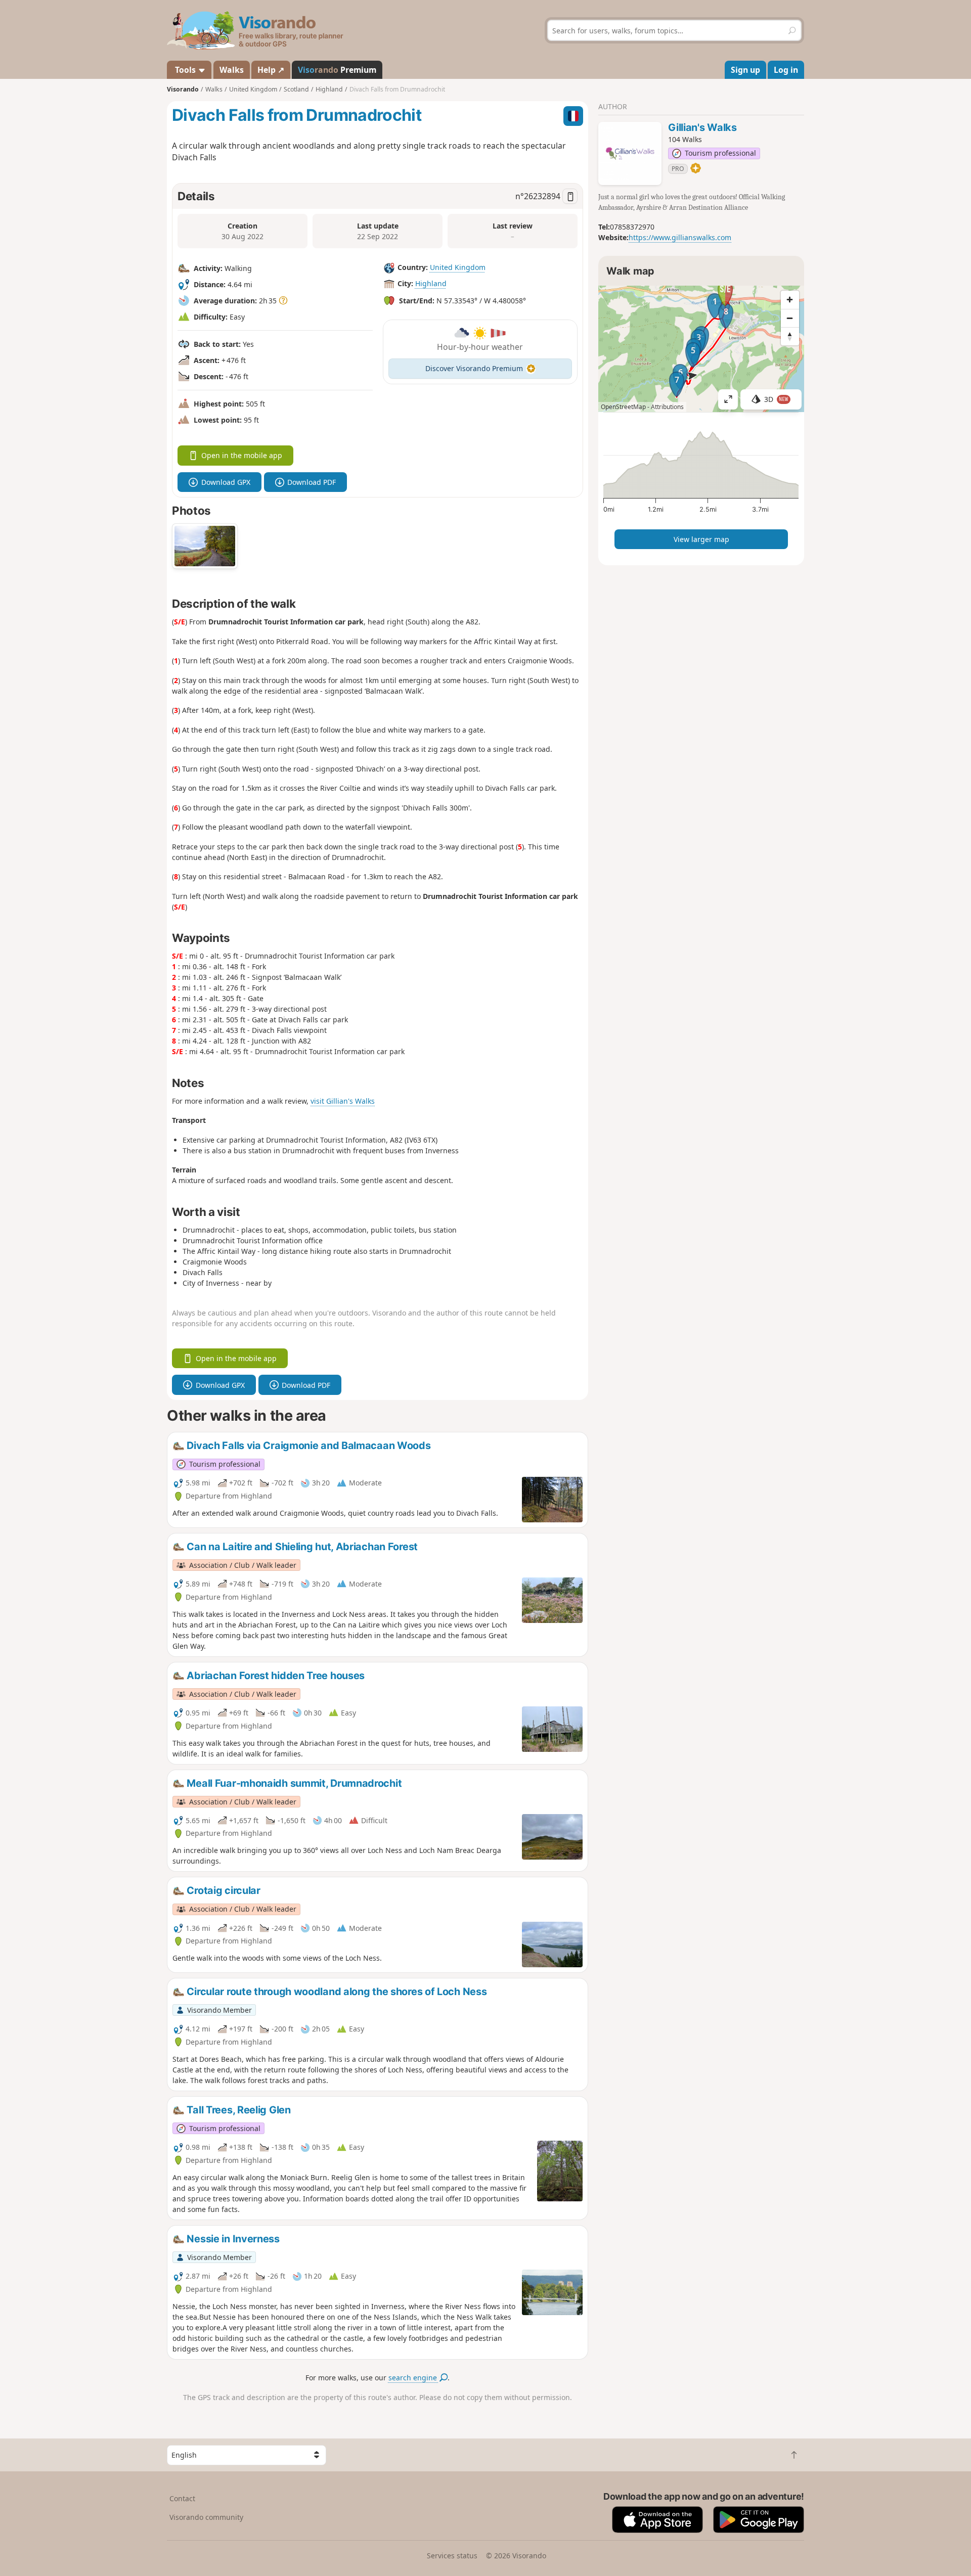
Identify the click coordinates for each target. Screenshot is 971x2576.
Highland (431, 283)
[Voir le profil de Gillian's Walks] (630, 153)
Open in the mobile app (242, 455)
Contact (182, 2498)
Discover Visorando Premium (474, 368)
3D (776, 399)
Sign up (745, 70)
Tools (185, 70)
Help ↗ (271, 70)
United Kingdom (458, 267)
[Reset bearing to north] (790, 336)
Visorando (183, 89)
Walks (232, 70)
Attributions (667, 407)
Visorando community (206, 2517)
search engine (414, 2378)
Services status (452, 2556)
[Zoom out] (790, 318)
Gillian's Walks (702, 127)
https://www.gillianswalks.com (680, 237)
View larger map (701, 539)
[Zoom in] (790, 300)
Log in (786, 70)
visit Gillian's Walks (343, 1101)
